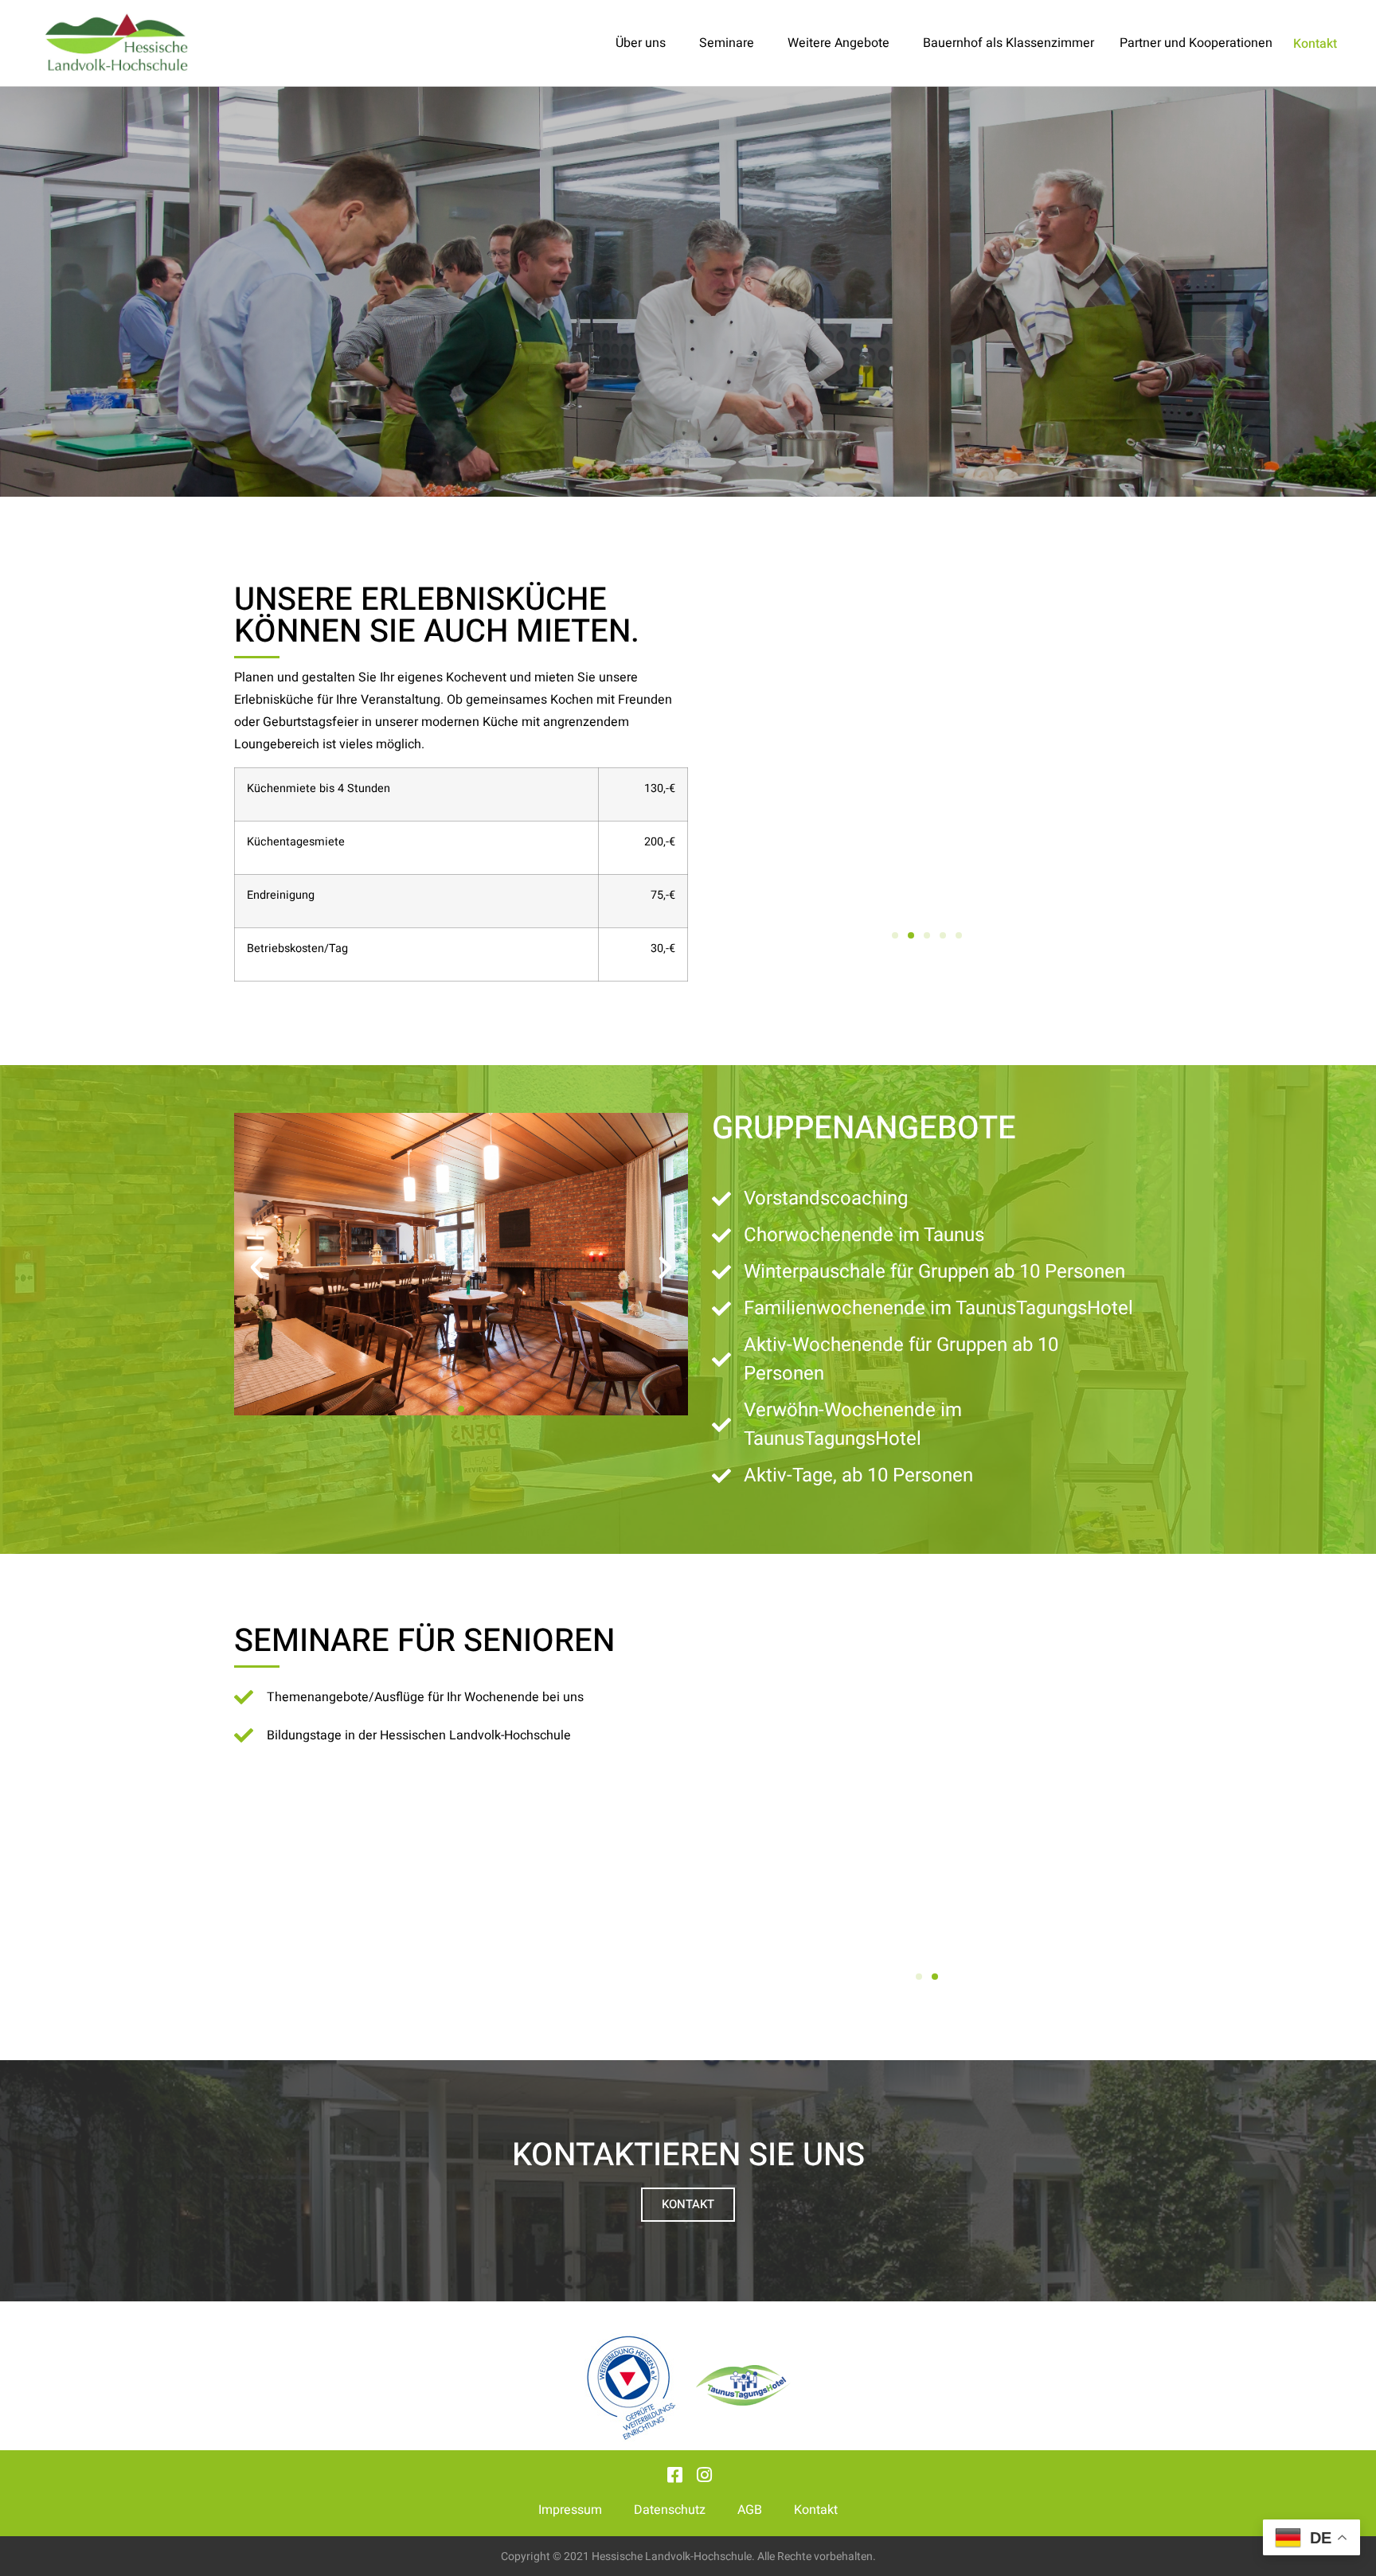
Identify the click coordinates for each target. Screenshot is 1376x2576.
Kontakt (816, 2510)
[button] (735, 766)
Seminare (727, 43)
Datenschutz (670, 2510)
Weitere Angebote (838, 43)
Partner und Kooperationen (1196, 43)
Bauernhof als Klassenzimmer (1009, 43)
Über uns (641, 43)
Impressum (570, 2510)
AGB (750, 2510)
